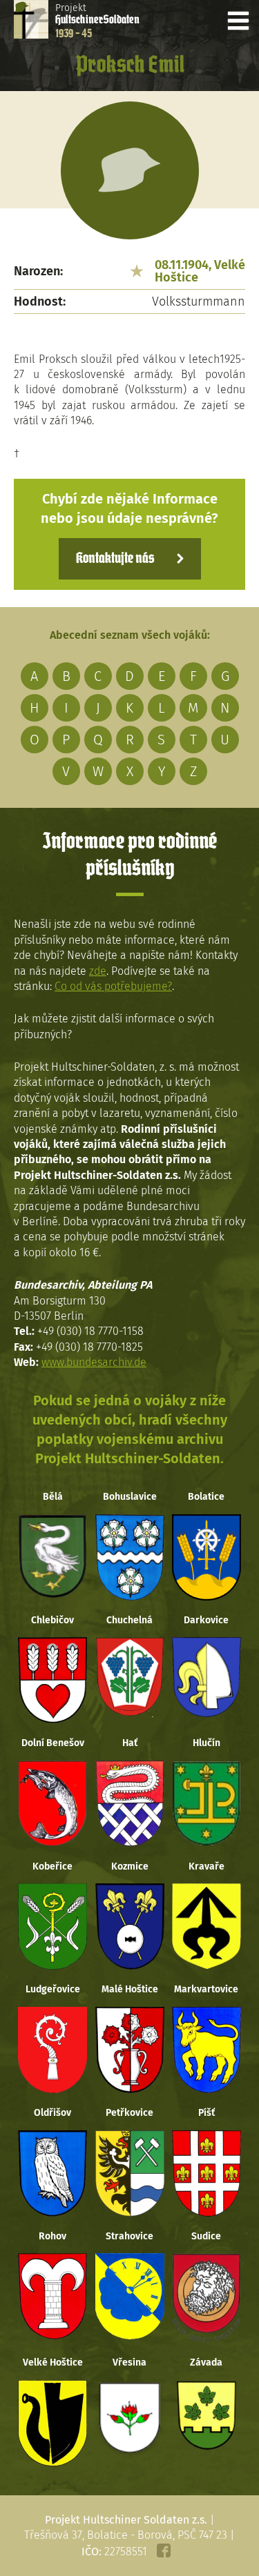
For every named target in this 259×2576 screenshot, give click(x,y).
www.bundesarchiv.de (94, 1362)
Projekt (97, 21)
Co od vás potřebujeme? (113, 986)
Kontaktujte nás (115, 559)
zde (98, 971)
